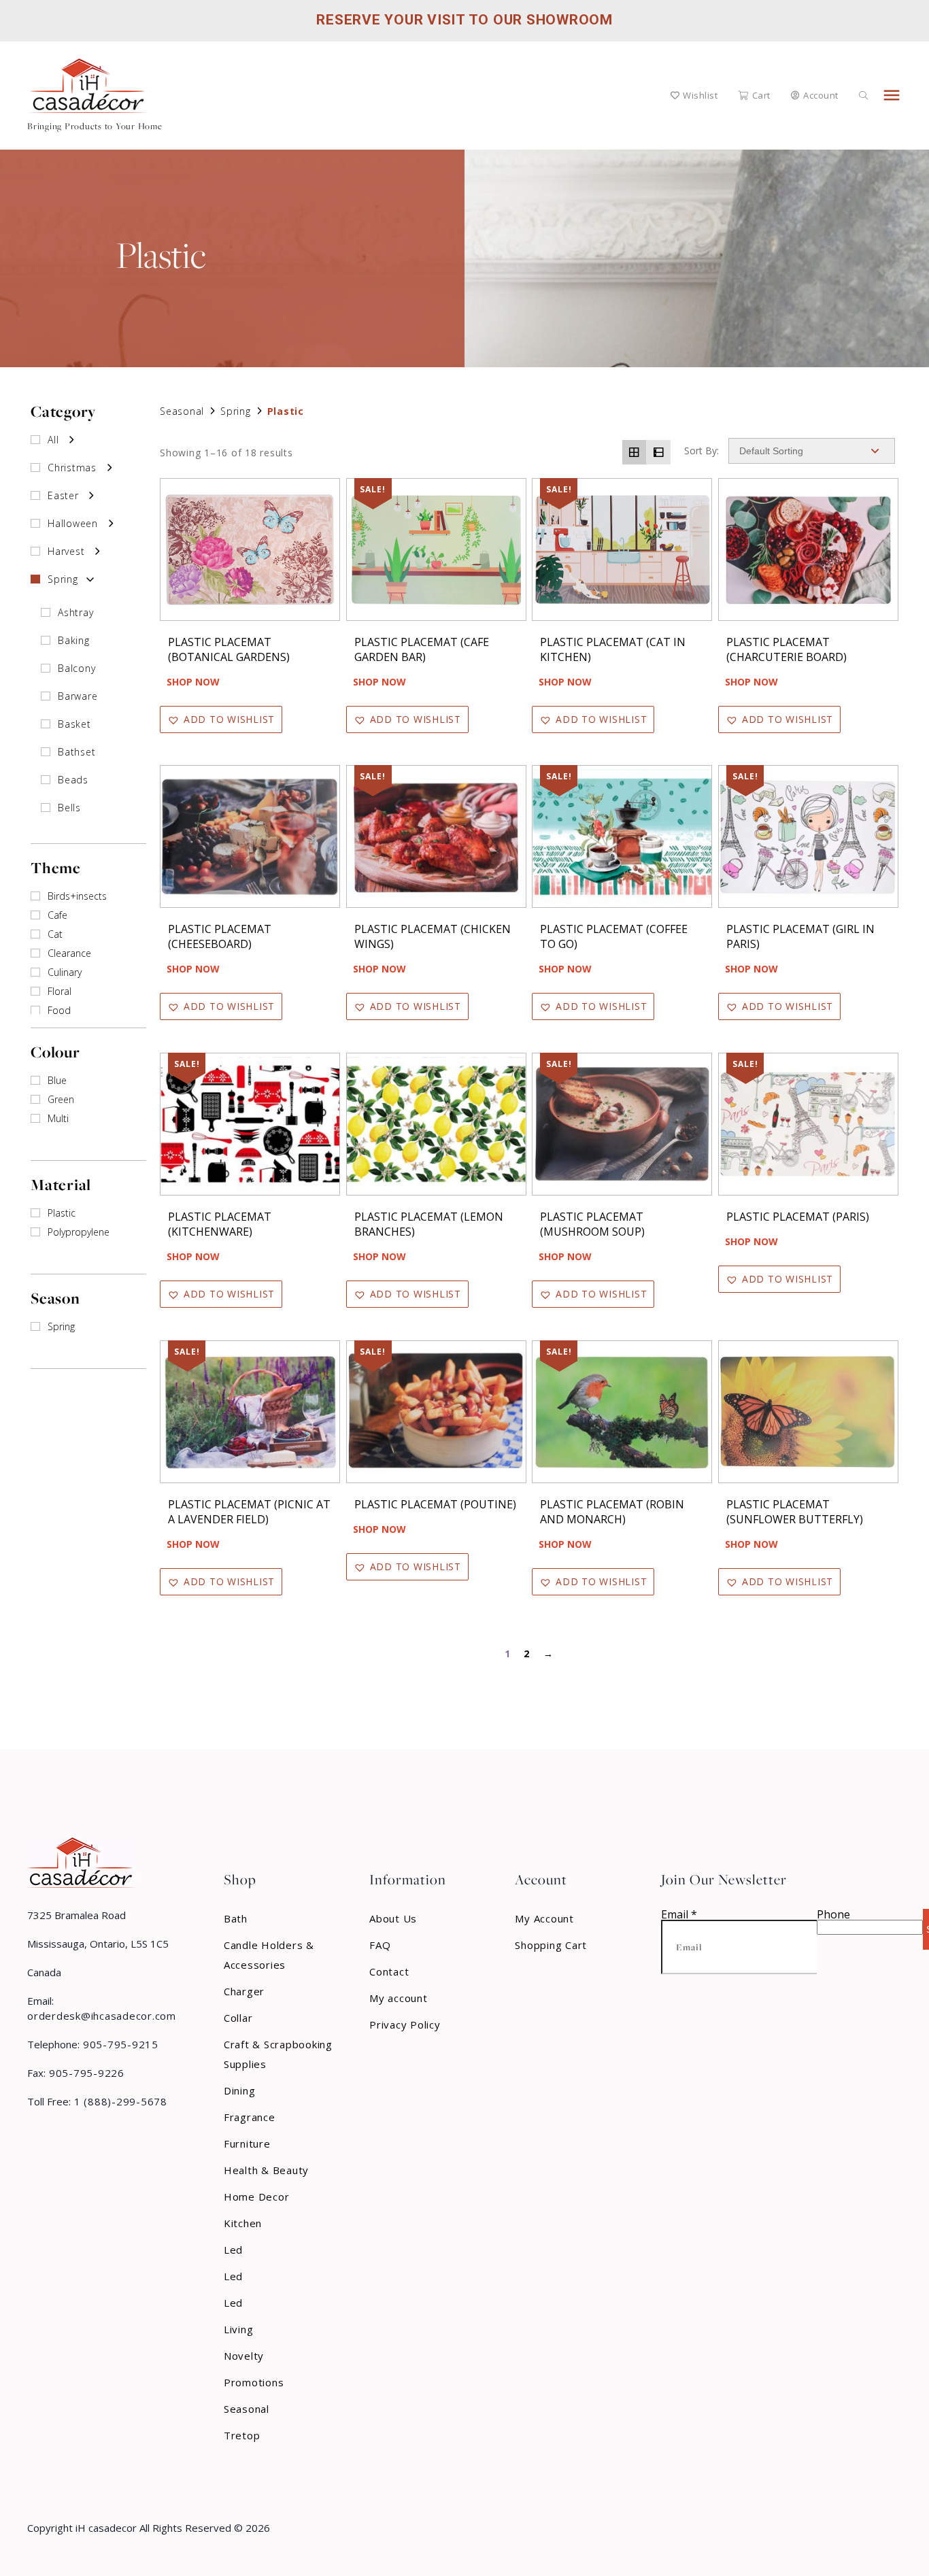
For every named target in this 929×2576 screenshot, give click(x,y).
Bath (236, 1918)
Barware (78, 696)
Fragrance (250, 2117)
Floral (60, 991)
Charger (244, 1991)
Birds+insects (77, 896)
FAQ (380, 1945)
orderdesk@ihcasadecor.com (102, 2016)
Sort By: (702, 451)
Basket (74, 724)
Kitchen (243, 2223)
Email (679, 1914)
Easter (63, 495)
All (53, 440)
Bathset (77, 752)
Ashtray (75, 612)
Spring (63, 579)
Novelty (244, 2356)
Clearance (69, 953)
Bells (69, 808)
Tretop (242, 2435)
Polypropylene (79, 1232)
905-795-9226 (85, 2073)
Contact (389, 1971)
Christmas (72, 468)
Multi (58, 1118)
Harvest (66, 551)
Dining (240, 2090)
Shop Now (193, 682)
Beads (73, 780)
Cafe (57, 915)
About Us (393, 1918)
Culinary (65, 972)
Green (61, 1099)
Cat (55, 934)
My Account (544, 1918)
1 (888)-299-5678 (119, 2101)
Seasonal (182, 411)
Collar (238, 2018)
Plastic (62, 1213)
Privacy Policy (405, 2024)
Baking (74, 640)
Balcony (77, 668)
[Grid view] (635, 452)
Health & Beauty (266, 2170)
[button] (221, 719)
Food (59, 1010)
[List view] (658, 452)
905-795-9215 (119, 2044)
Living (239, 2329)
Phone (833, 1914)
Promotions (254, 2382)
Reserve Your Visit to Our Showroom (464, 20)
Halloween (73, 523)
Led (233, 2250)
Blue (57, 1080)
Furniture (247, 2143)
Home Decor (257, 2197)
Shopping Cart (551, 1945)
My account (399, 1998)
